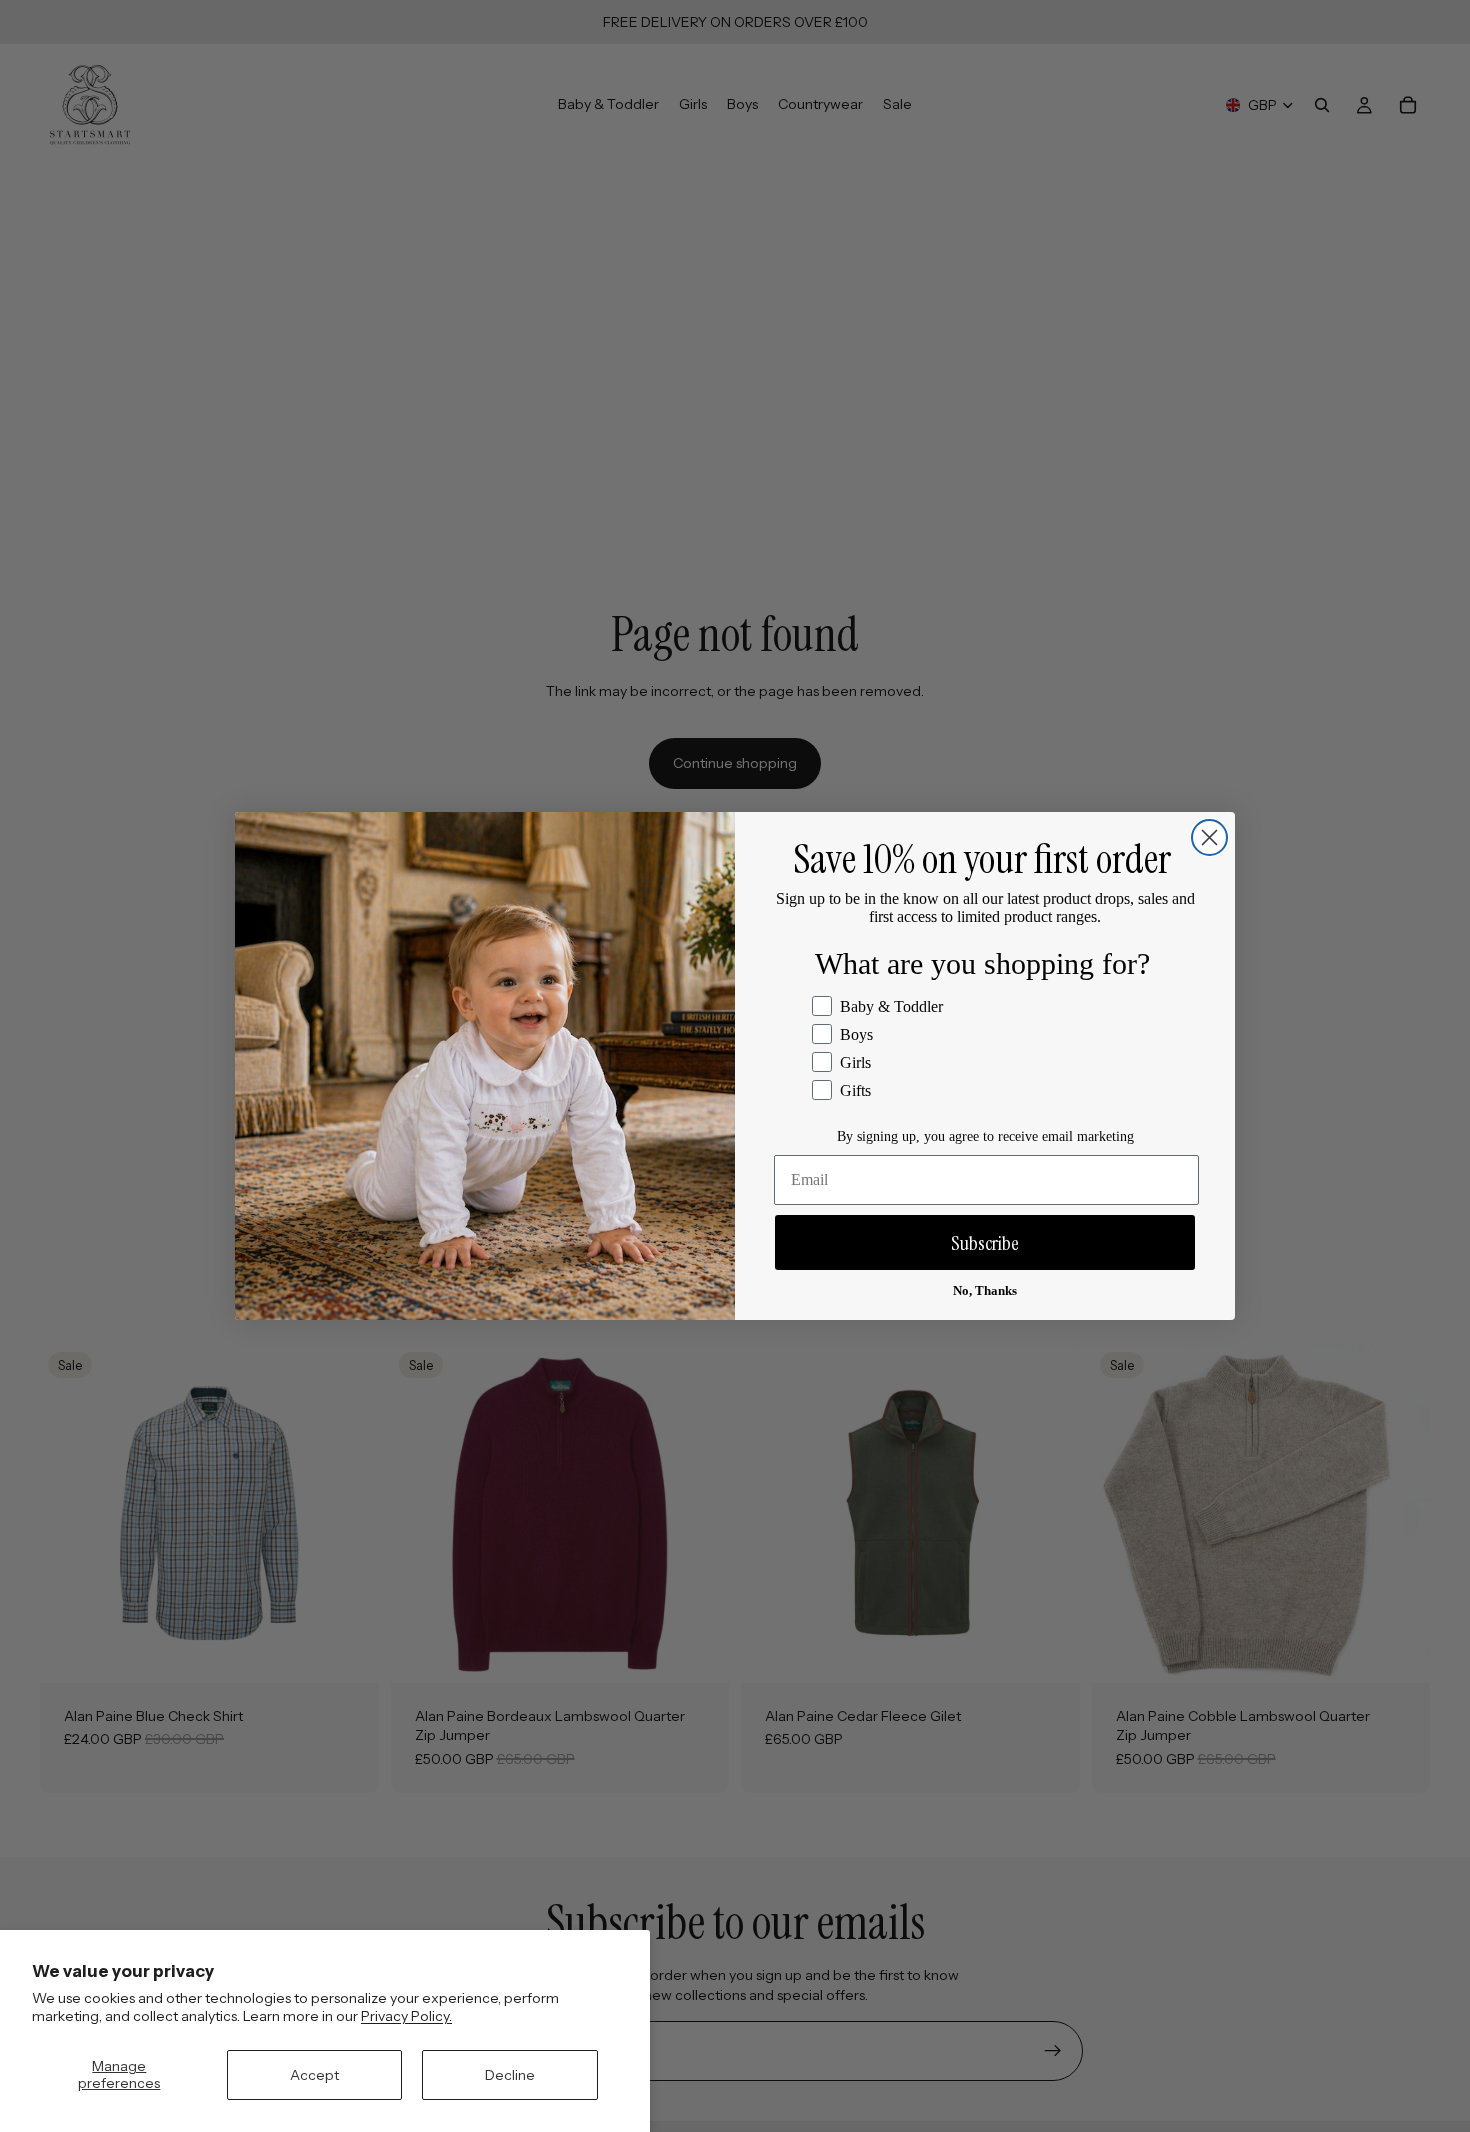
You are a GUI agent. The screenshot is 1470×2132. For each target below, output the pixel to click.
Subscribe (985, 1243)
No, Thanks (985, 1290)
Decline (510, 2075)
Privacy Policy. (406, 2016)
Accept (314, 2075)
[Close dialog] (1209, 837)
